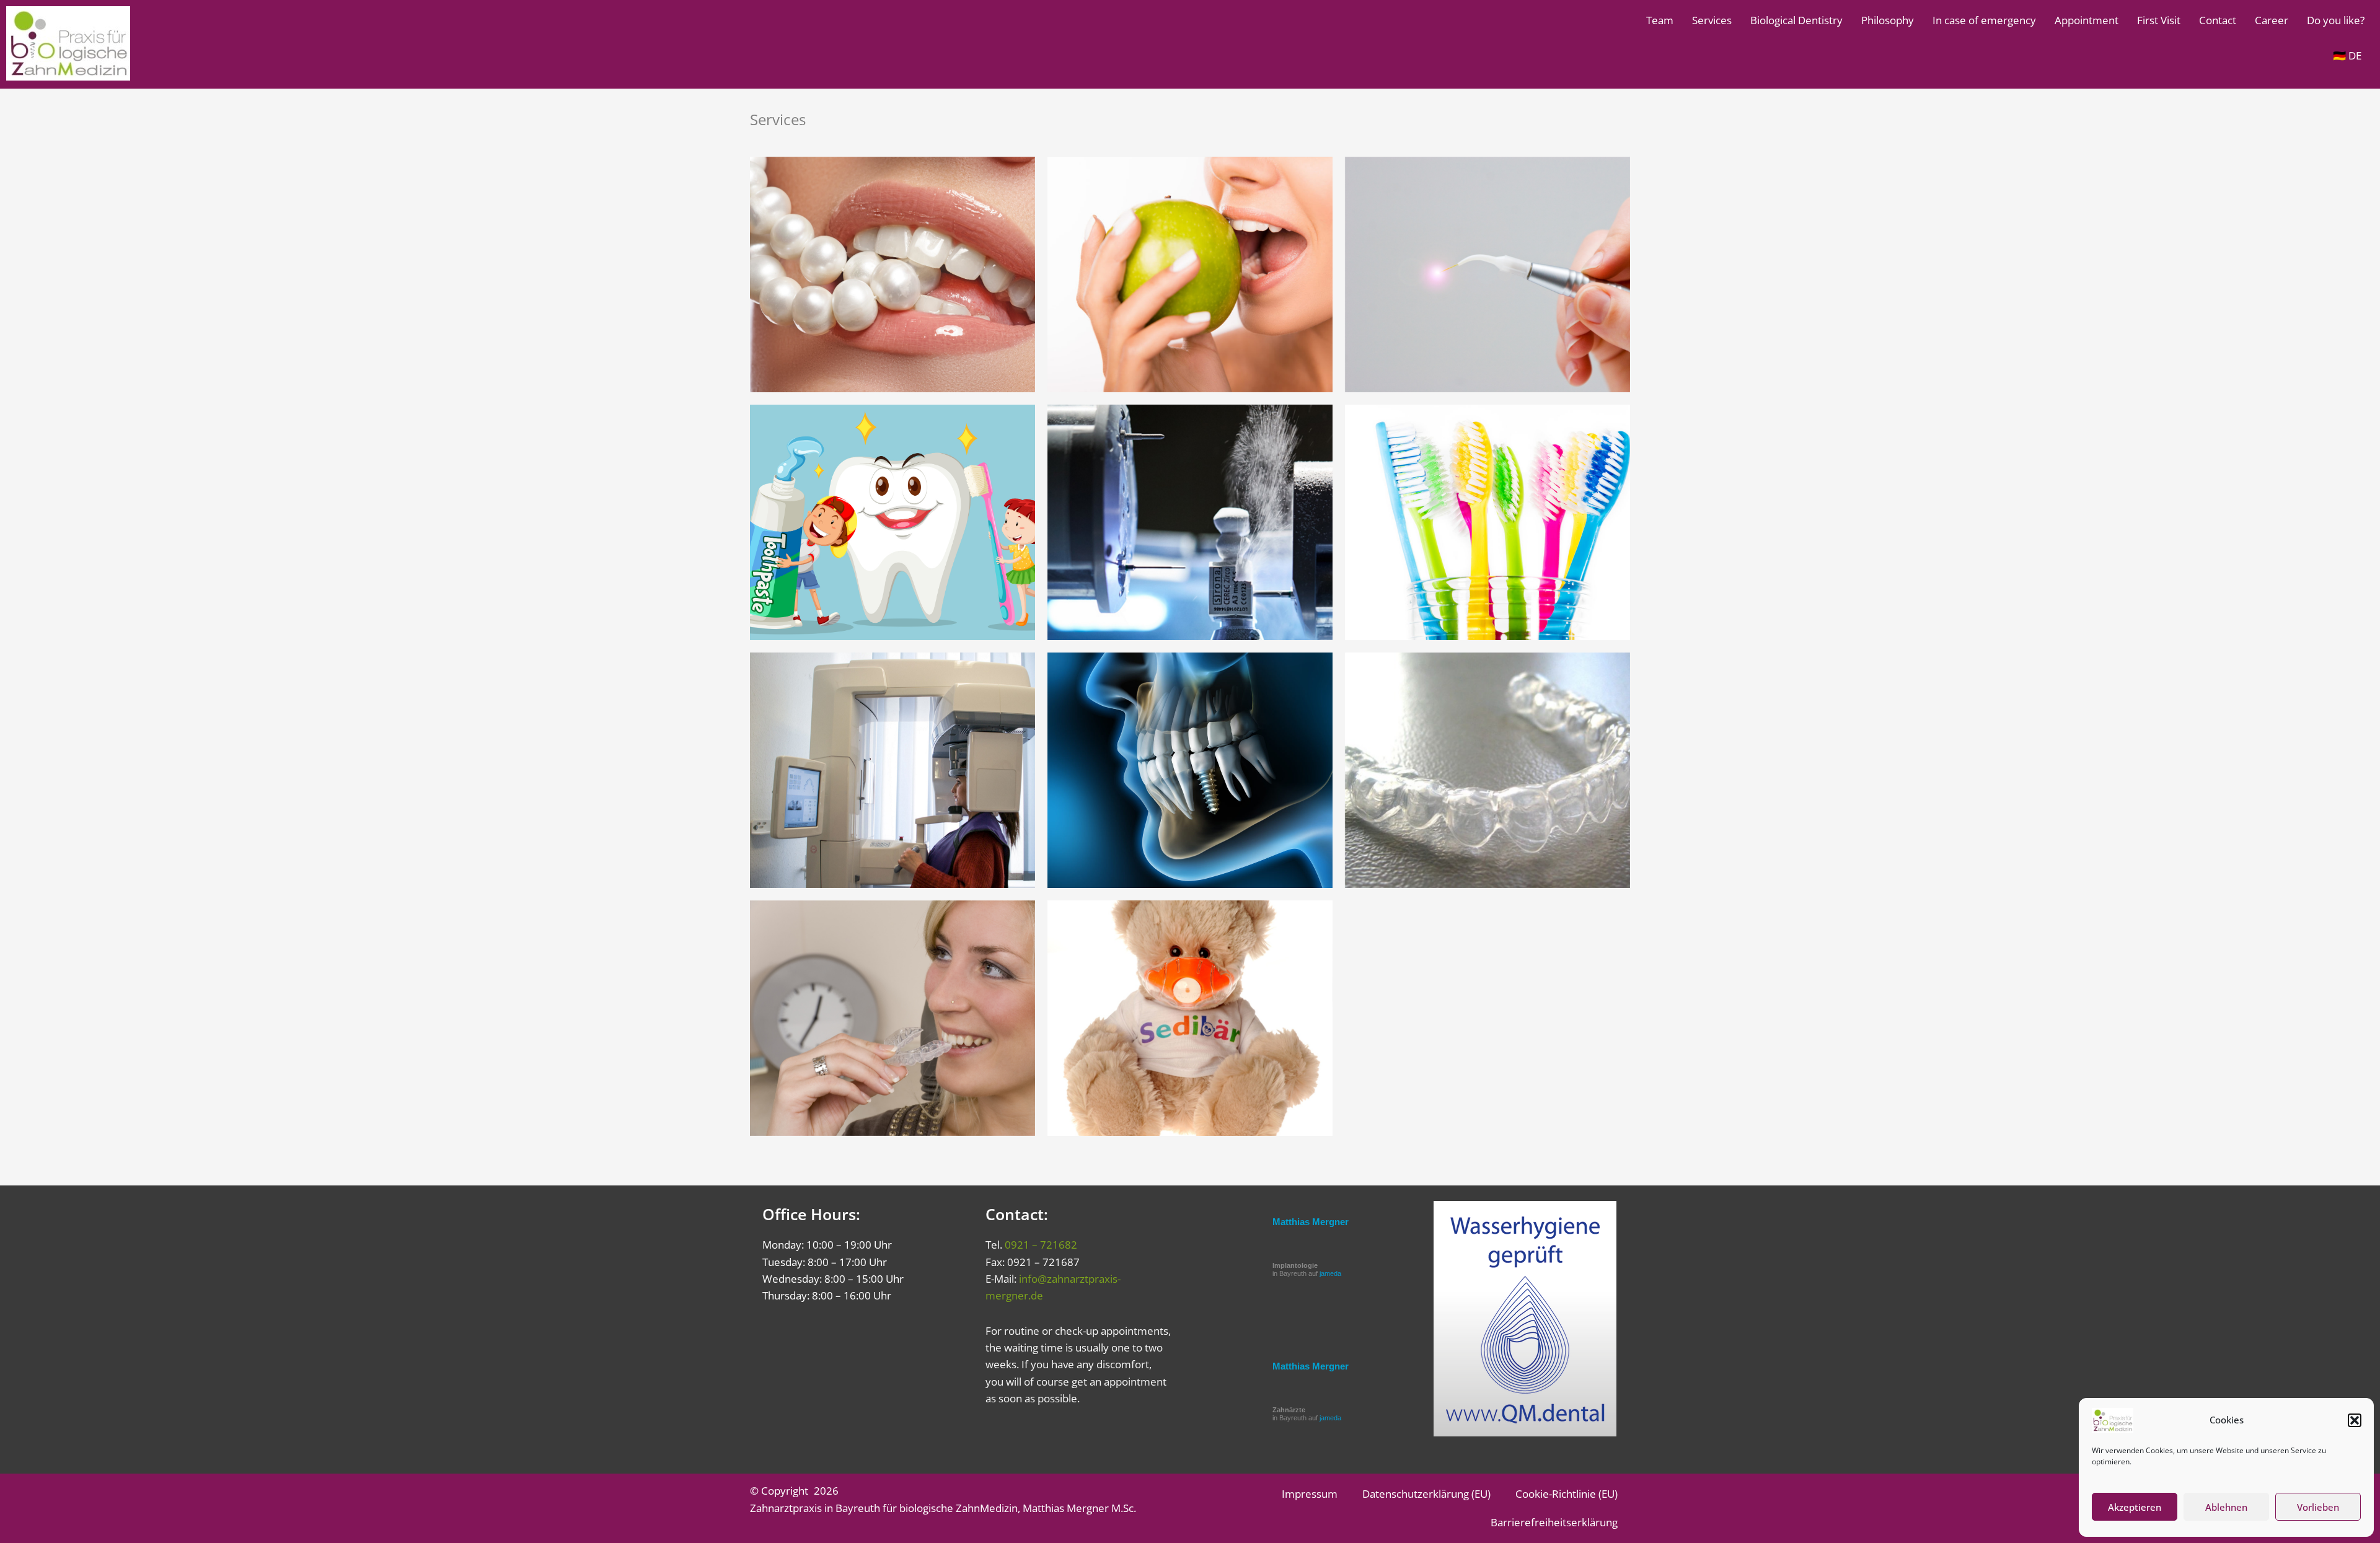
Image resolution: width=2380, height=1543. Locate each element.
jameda (1330, 1273)
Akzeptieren (2135, 1507)
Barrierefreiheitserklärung (1554, 1522)
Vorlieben (2318, 1507)
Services (1712, 20)
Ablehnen (2226, 1507)
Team (1660, 20)
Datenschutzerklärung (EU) (1426, 1494)
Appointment (2087, 20)
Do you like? (2336, 20)
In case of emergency (1984, 20)
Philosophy (1888, 20)
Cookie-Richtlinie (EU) (1567, 1494)
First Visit (2159, 20)
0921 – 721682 (1041, 1245)
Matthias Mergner (1311, 1222)
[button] (2355, 1420)
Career (2272, 20)
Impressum (1310, 1494)
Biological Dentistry (1796, 20)
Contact (2218, 20)
